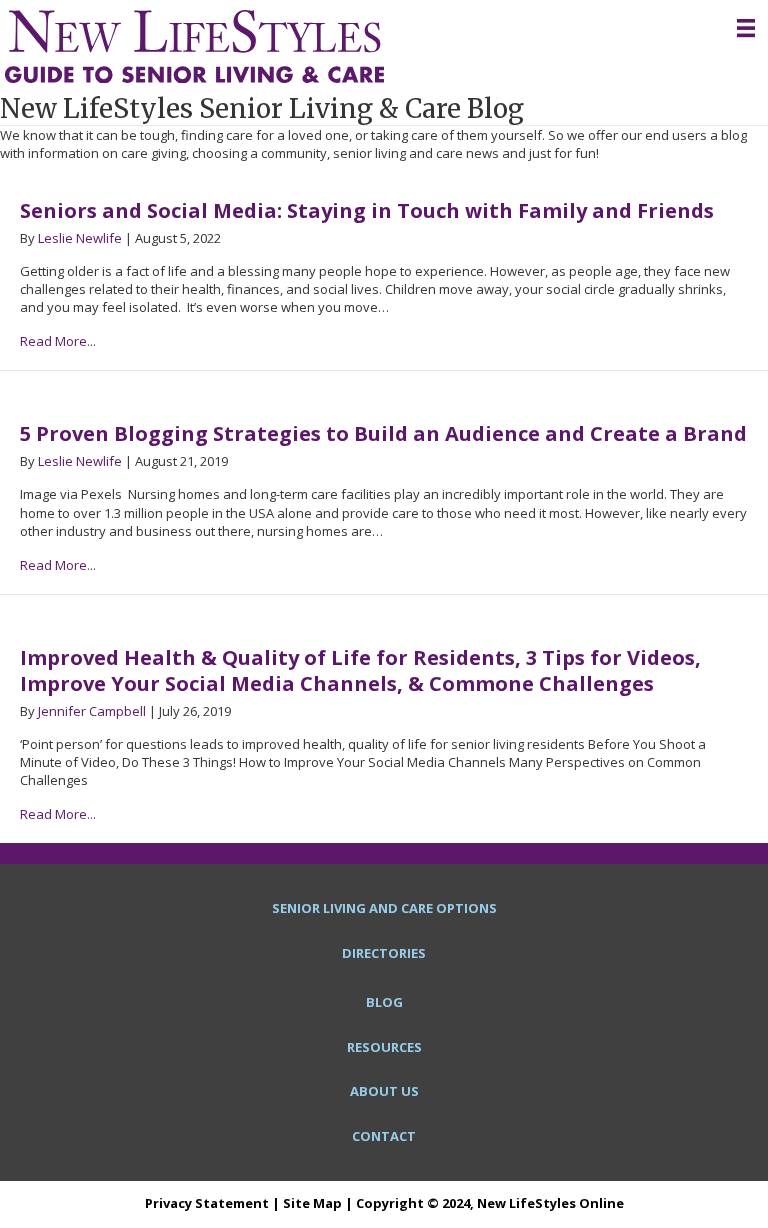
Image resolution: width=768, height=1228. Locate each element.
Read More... (58, 341)
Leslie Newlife (80, 238)
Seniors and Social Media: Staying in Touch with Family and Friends (367, 210)
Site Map (312, 1203)
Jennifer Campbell (92, 711)
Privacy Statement (207, 1203)
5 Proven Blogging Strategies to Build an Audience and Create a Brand (383, 433)
